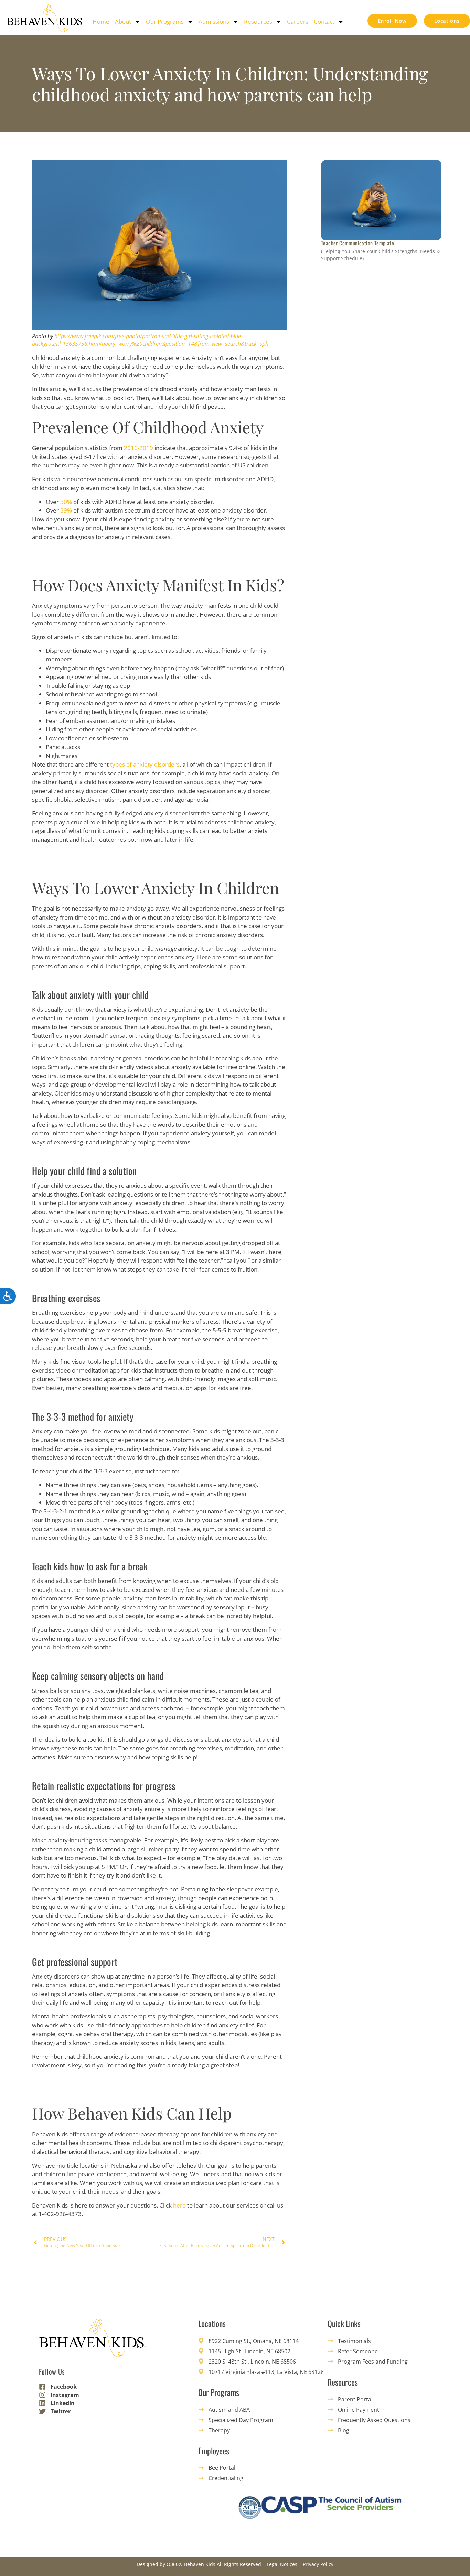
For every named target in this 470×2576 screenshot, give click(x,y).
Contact (324, 21)
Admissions (214, 21)
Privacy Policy (318, 2564)
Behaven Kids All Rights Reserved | (225, 2564)
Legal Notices (282, 2564)
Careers (298, 21)
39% (66, 510)
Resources (258, 21)
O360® (175, 2564)
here (179, 2205)
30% (66, 502)
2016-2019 (138, 448)
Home (101, 21)
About (123, 21)
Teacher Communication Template (357, 243)
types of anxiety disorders (145, 764)
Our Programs (165, 21)
